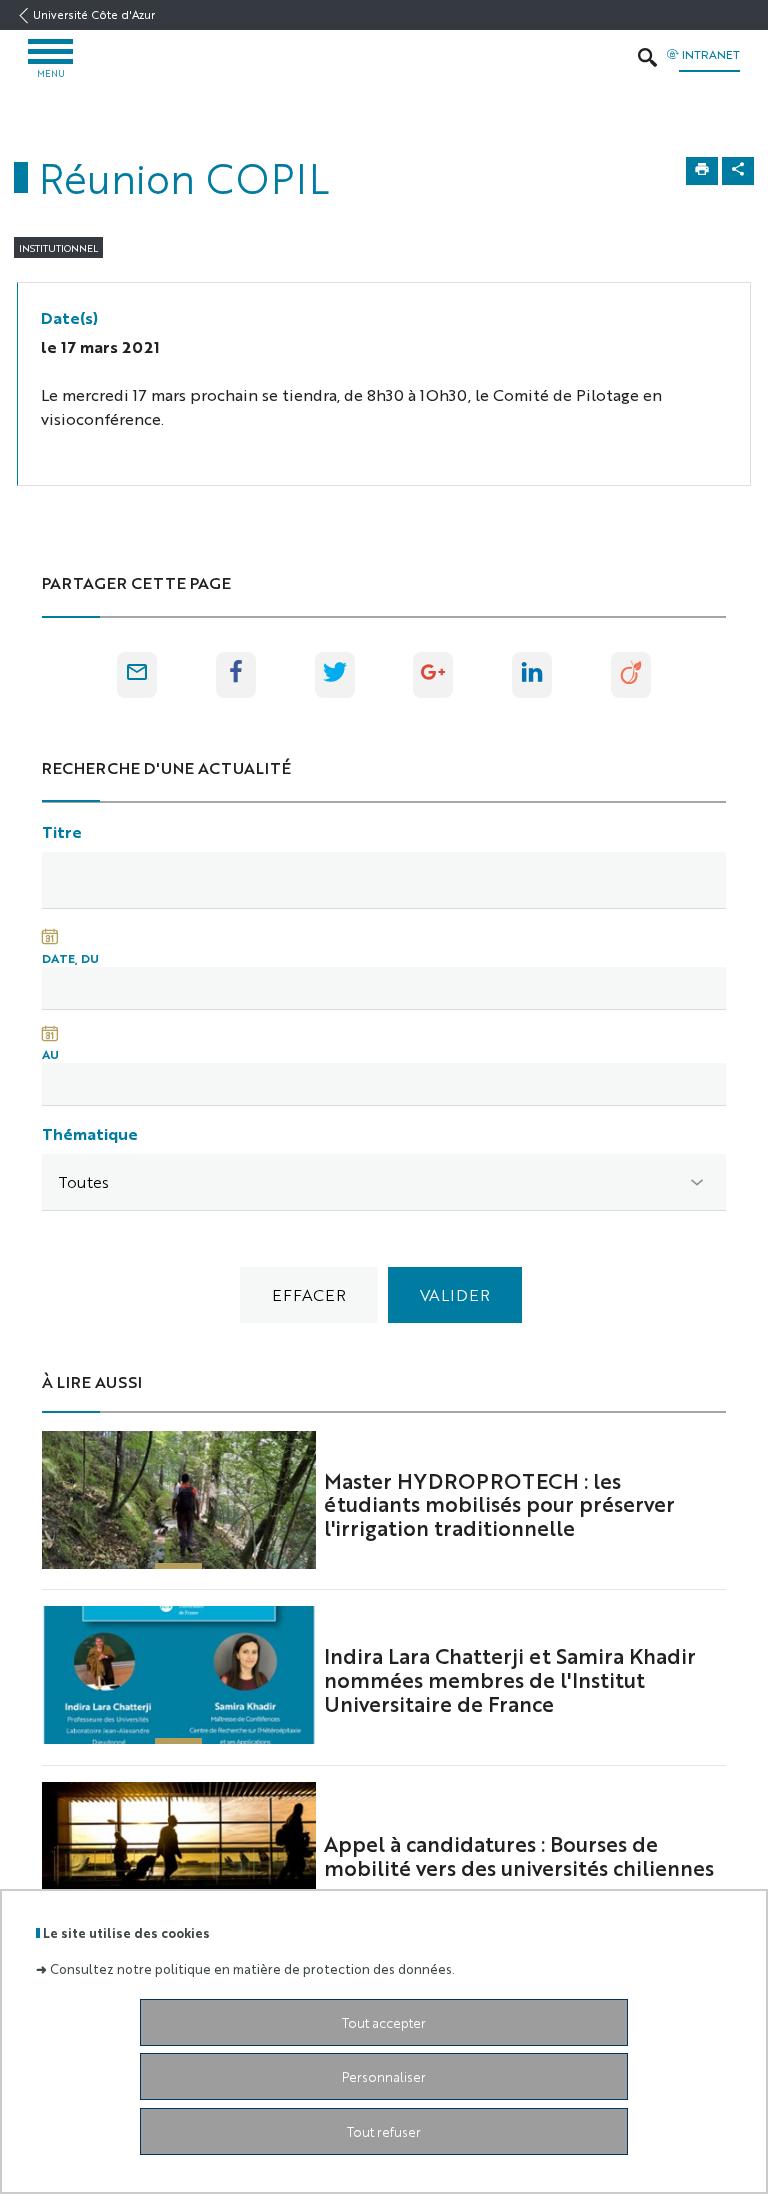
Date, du (70, 958)
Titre (62, 831)
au (50, 1054)
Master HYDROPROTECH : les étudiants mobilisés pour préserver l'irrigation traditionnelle (499, 1504)
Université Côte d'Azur (94, 14)
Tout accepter (384, 2022)
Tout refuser (384, 2131)
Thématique (90, 1133)
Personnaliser (384, 2076)
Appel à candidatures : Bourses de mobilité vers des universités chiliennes (519, 1855)
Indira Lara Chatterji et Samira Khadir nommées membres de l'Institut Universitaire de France (510, 1679)
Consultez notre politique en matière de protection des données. (252, 1968)
